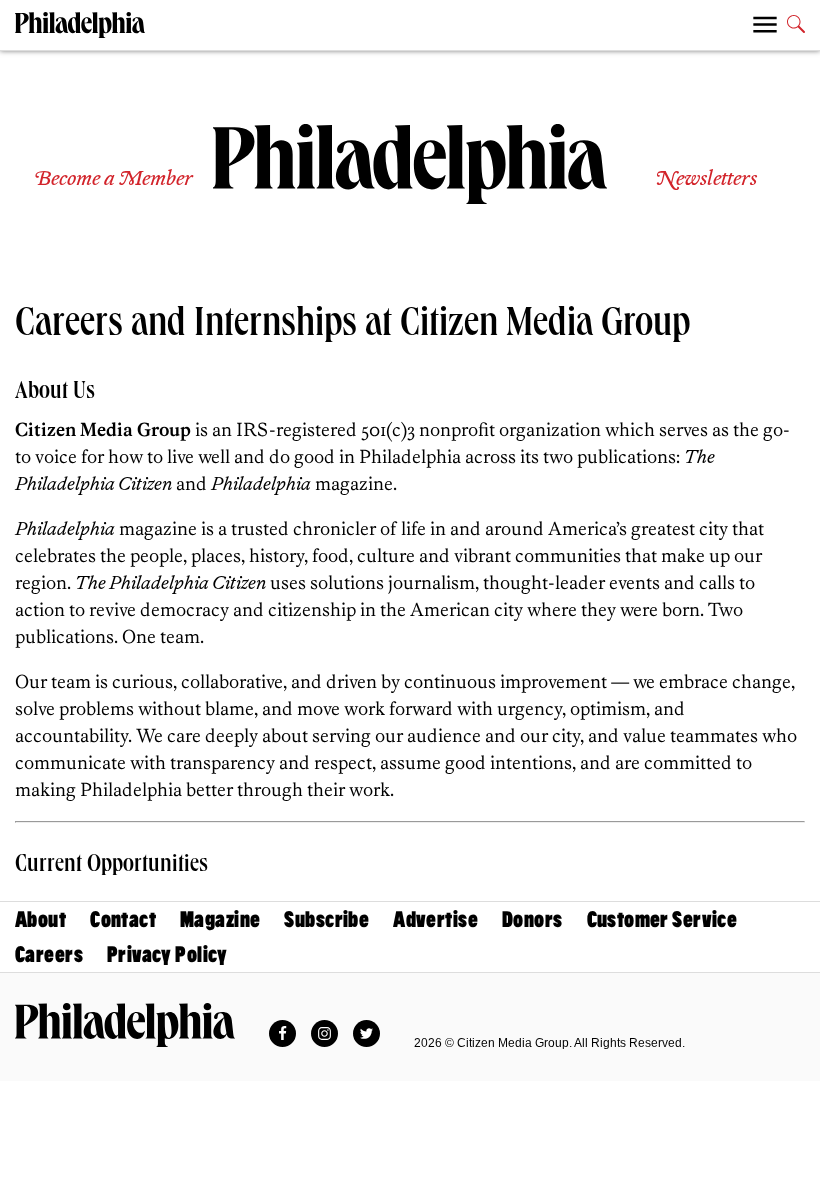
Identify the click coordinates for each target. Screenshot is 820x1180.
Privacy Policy (167, 954)
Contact (123, 919)
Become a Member (113, 179)
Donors (532, 919)
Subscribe (326, 919)
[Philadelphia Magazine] (125, 1025)
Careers (49, 954)
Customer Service (662, 919)
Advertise (435, 919)
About (40, 919)
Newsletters (706, 179)
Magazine (220, 919)
